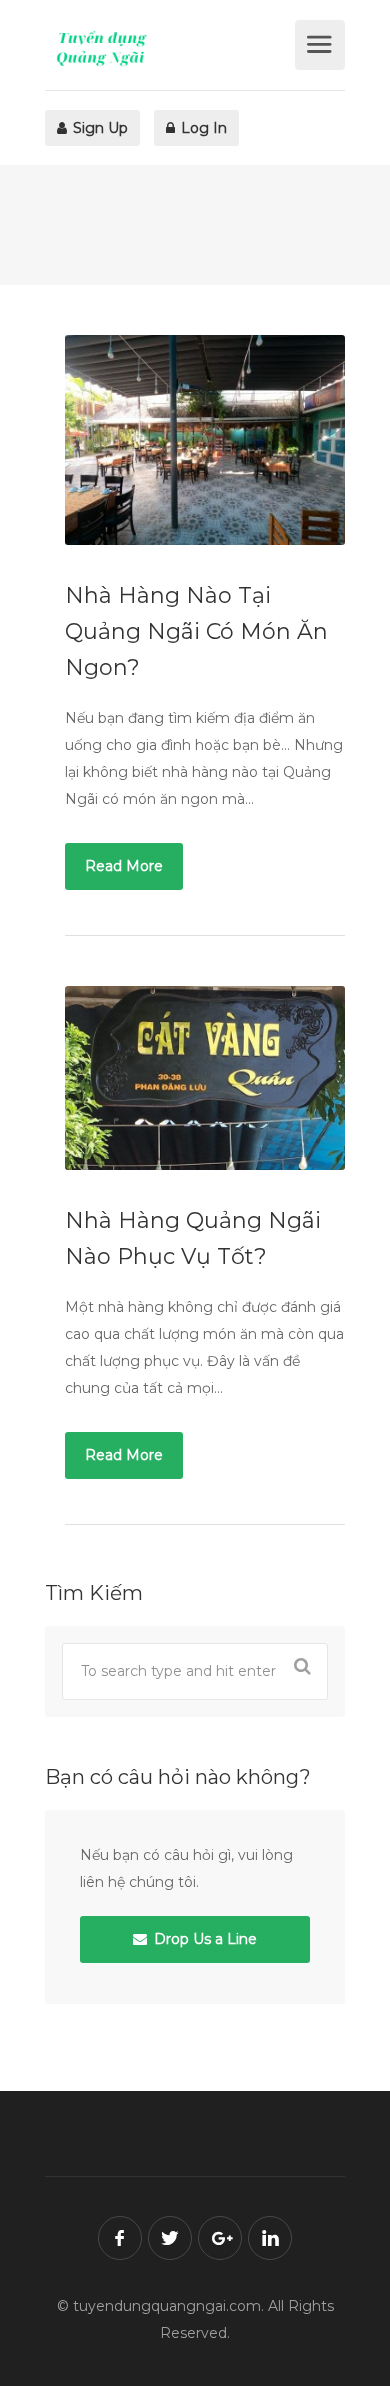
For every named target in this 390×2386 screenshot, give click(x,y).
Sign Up (98, 128)
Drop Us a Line (203, 1939)
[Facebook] (120, 2238)
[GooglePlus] (220, 2238)
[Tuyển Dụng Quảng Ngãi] (167, 48)
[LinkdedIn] (270, 2238)
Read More (124, 866)
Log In (202, 128)
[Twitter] (170, 2238)
